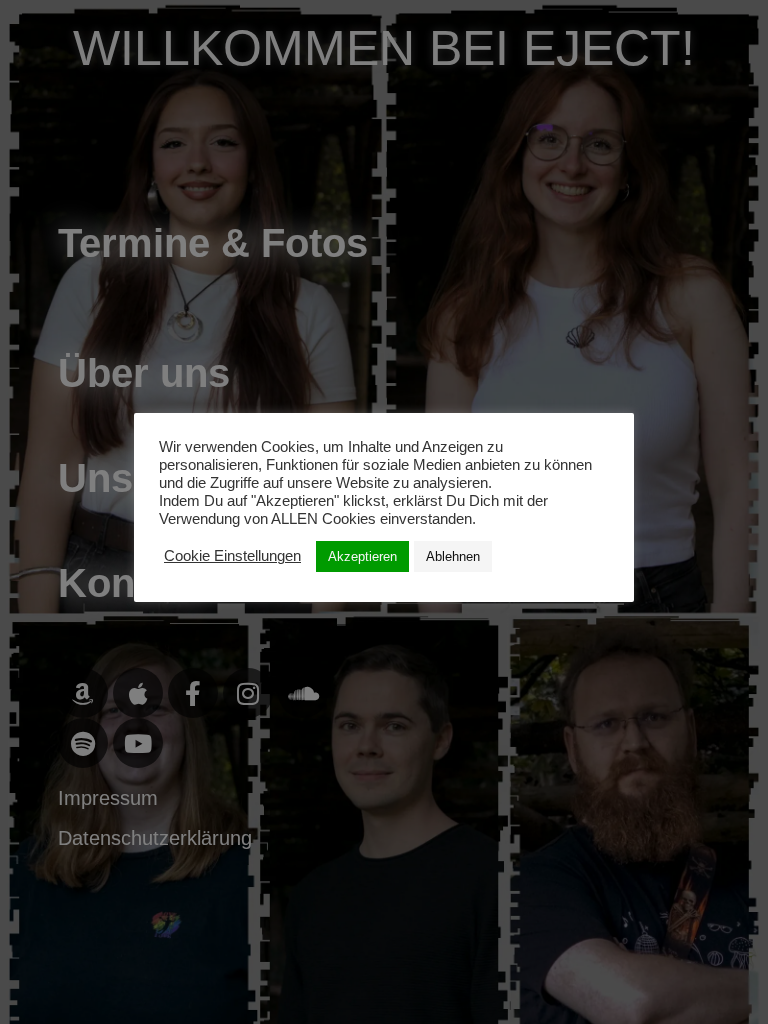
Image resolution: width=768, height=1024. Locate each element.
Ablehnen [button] (453, 556)
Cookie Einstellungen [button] (232, 556)
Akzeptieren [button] (362, 556)
